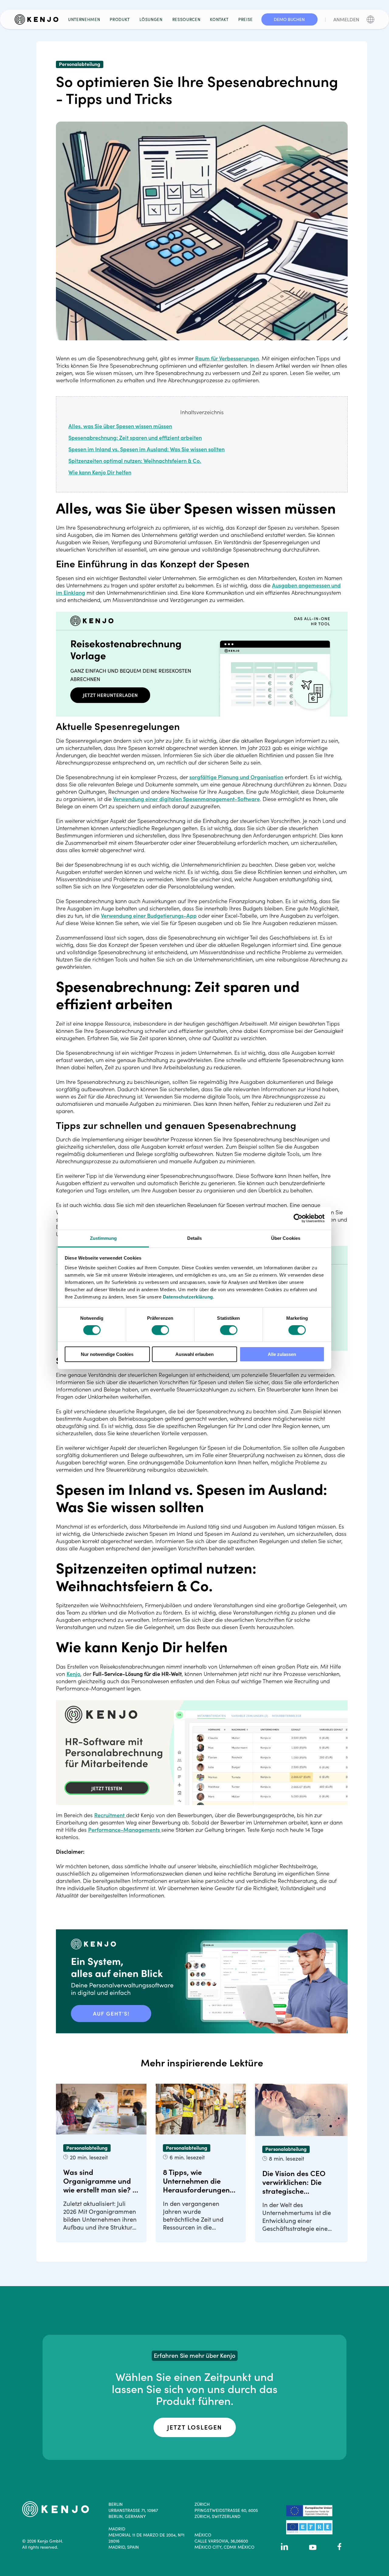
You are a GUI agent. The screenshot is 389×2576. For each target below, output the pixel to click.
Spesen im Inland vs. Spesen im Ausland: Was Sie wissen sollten (146, 449)
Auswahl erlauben (194, 1354)
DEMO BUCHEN (289, 19)
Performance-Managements (124, 1830)
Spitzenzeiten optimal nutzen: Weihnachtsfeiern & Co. (135, 461)
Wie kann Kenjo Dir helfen (100, 472)
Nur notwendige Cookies (107, 1354)
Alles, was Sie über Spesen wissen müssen (120, 426)
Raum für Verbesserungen (227, 358)
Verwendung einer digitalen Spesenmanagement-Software (186, 799)
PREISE (246, 19)
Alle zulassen (282, 1354)
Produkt (120, 19)
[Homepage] (39, 19)
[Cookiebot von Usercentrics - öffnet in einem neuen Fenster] (298, 1218)
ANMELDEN (346, 19)
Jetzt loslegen (195, 2427)
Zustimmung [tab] (103, 1238)
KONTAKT (219, 19)
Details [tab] (195, 1238)
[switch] (160, 1330)
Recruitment (109, 1815)
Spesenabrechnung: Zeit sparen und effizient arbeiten (135, 438)
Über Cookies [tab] (286, 1238)
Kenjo (73, 1674)
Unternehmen (84, 19)
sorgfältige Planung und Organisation (236, 777)
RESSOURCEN (186, 19)
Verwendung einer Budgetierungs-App (149, 916)
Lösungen (151, 19)
